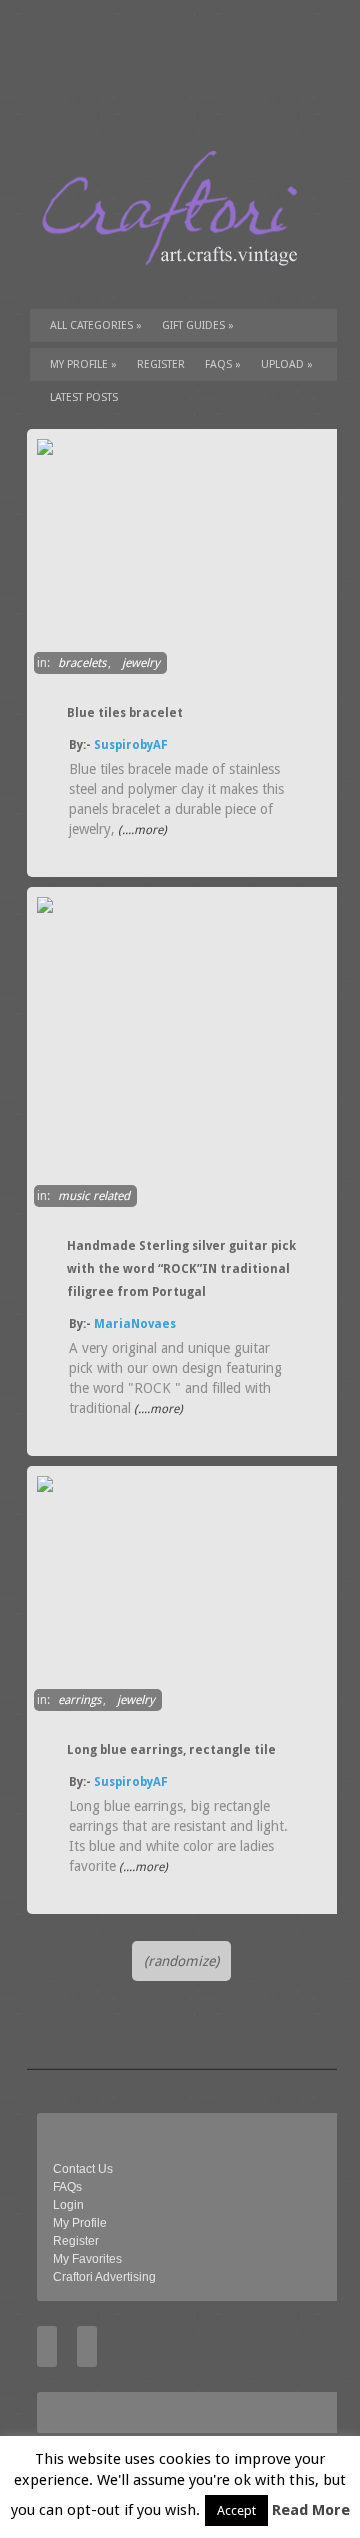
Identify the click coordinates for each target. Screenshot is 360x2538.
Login (68, 2205)
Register (76, 2241)
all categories (96, 325)
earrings (79, 1700)
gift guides (198, 325)
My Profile (83, 364)
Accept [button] (236, 2510)
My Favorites (87, 2259)
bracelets (82, 663)
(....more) (141, 830)
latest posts (84, 397)
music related (94, 1196)
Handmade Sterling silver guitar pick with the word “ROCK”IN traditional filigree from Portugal (181, 1269)
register (161, 364)
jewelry (141, 663)
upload (287, 364)
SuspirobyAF (131, 745)
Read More (311, 2510)
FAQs (223, 364)
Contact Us (83, 2169)
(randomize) (181, 1961)
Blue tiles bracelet (125, 713)
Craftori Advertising (104, 2277)
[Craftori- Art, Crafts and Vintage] (177, 284)
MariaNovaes (135, 1324)
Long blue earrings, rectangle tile (171, 1750)
